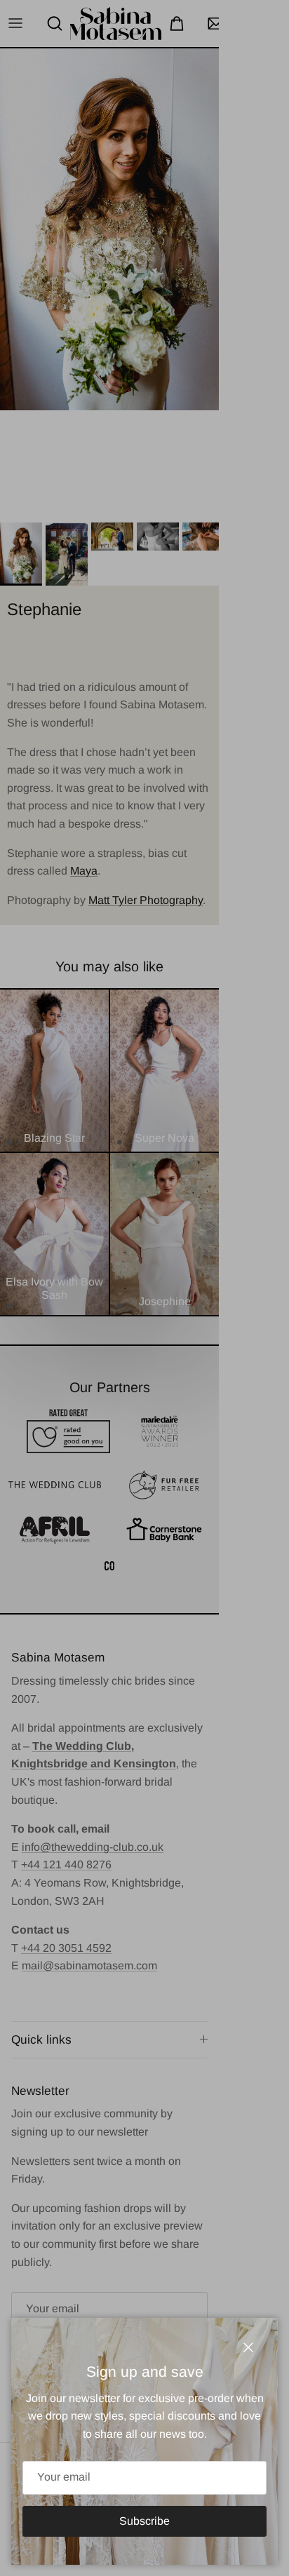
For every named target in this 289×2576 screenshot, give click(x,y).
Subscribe (144, 2521)
